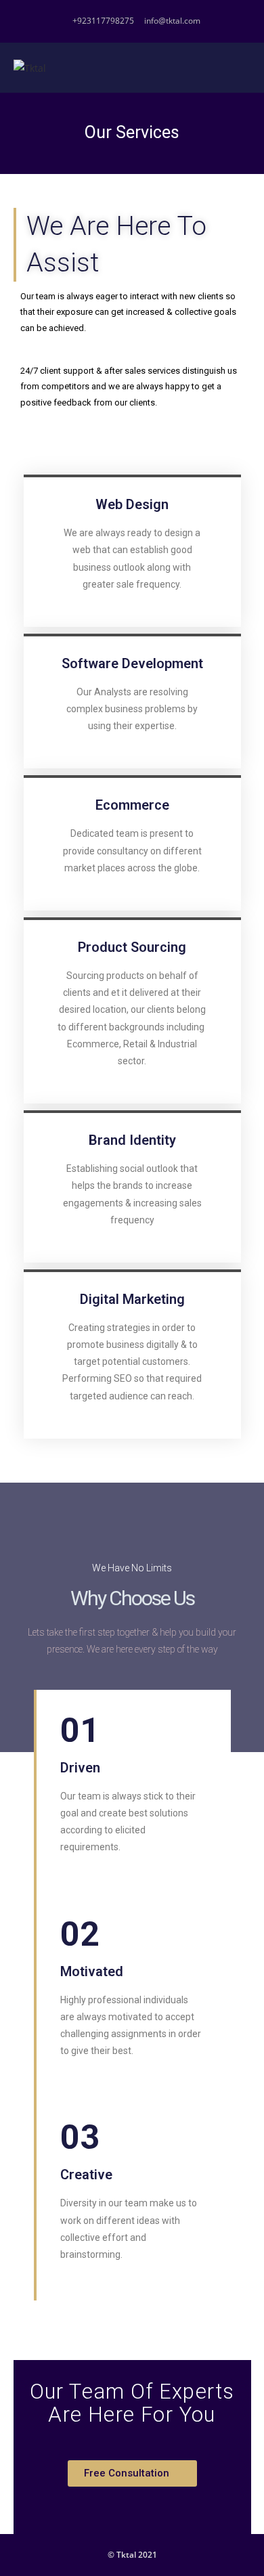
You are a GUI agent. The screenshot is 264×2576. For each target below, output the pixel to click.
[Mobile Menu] (247, 68)
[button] (132, 2473)
